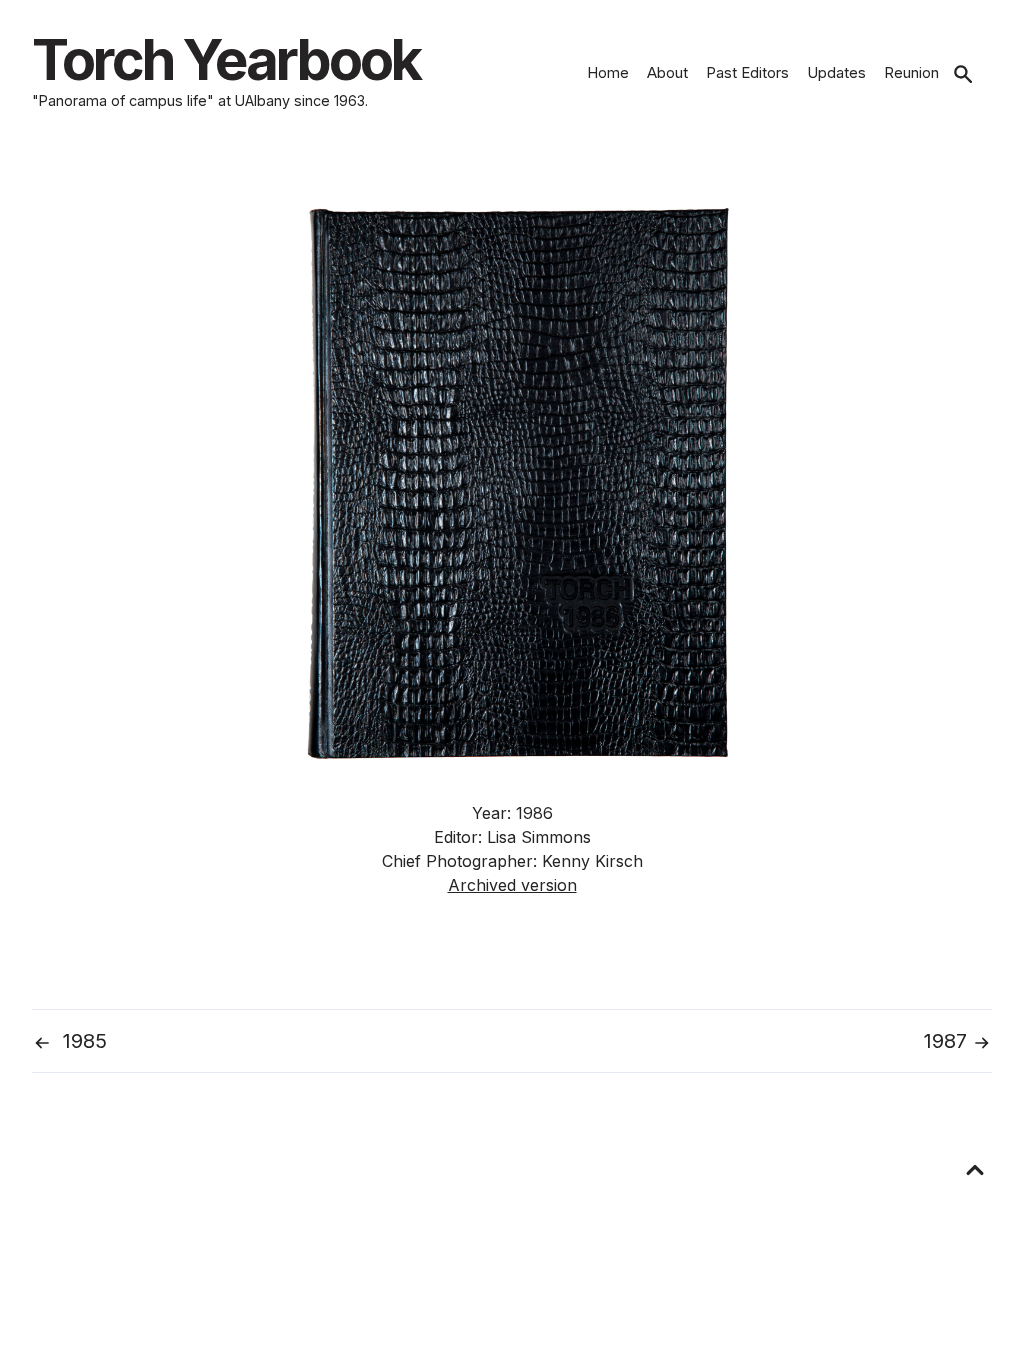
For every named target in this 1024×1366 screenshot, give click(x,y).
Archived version (512, 885)
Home (608, 72)
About (667, 72)
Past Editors (747, 72)
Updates (836, 72)
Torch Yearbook (226, 60)
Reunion (911, 72)
